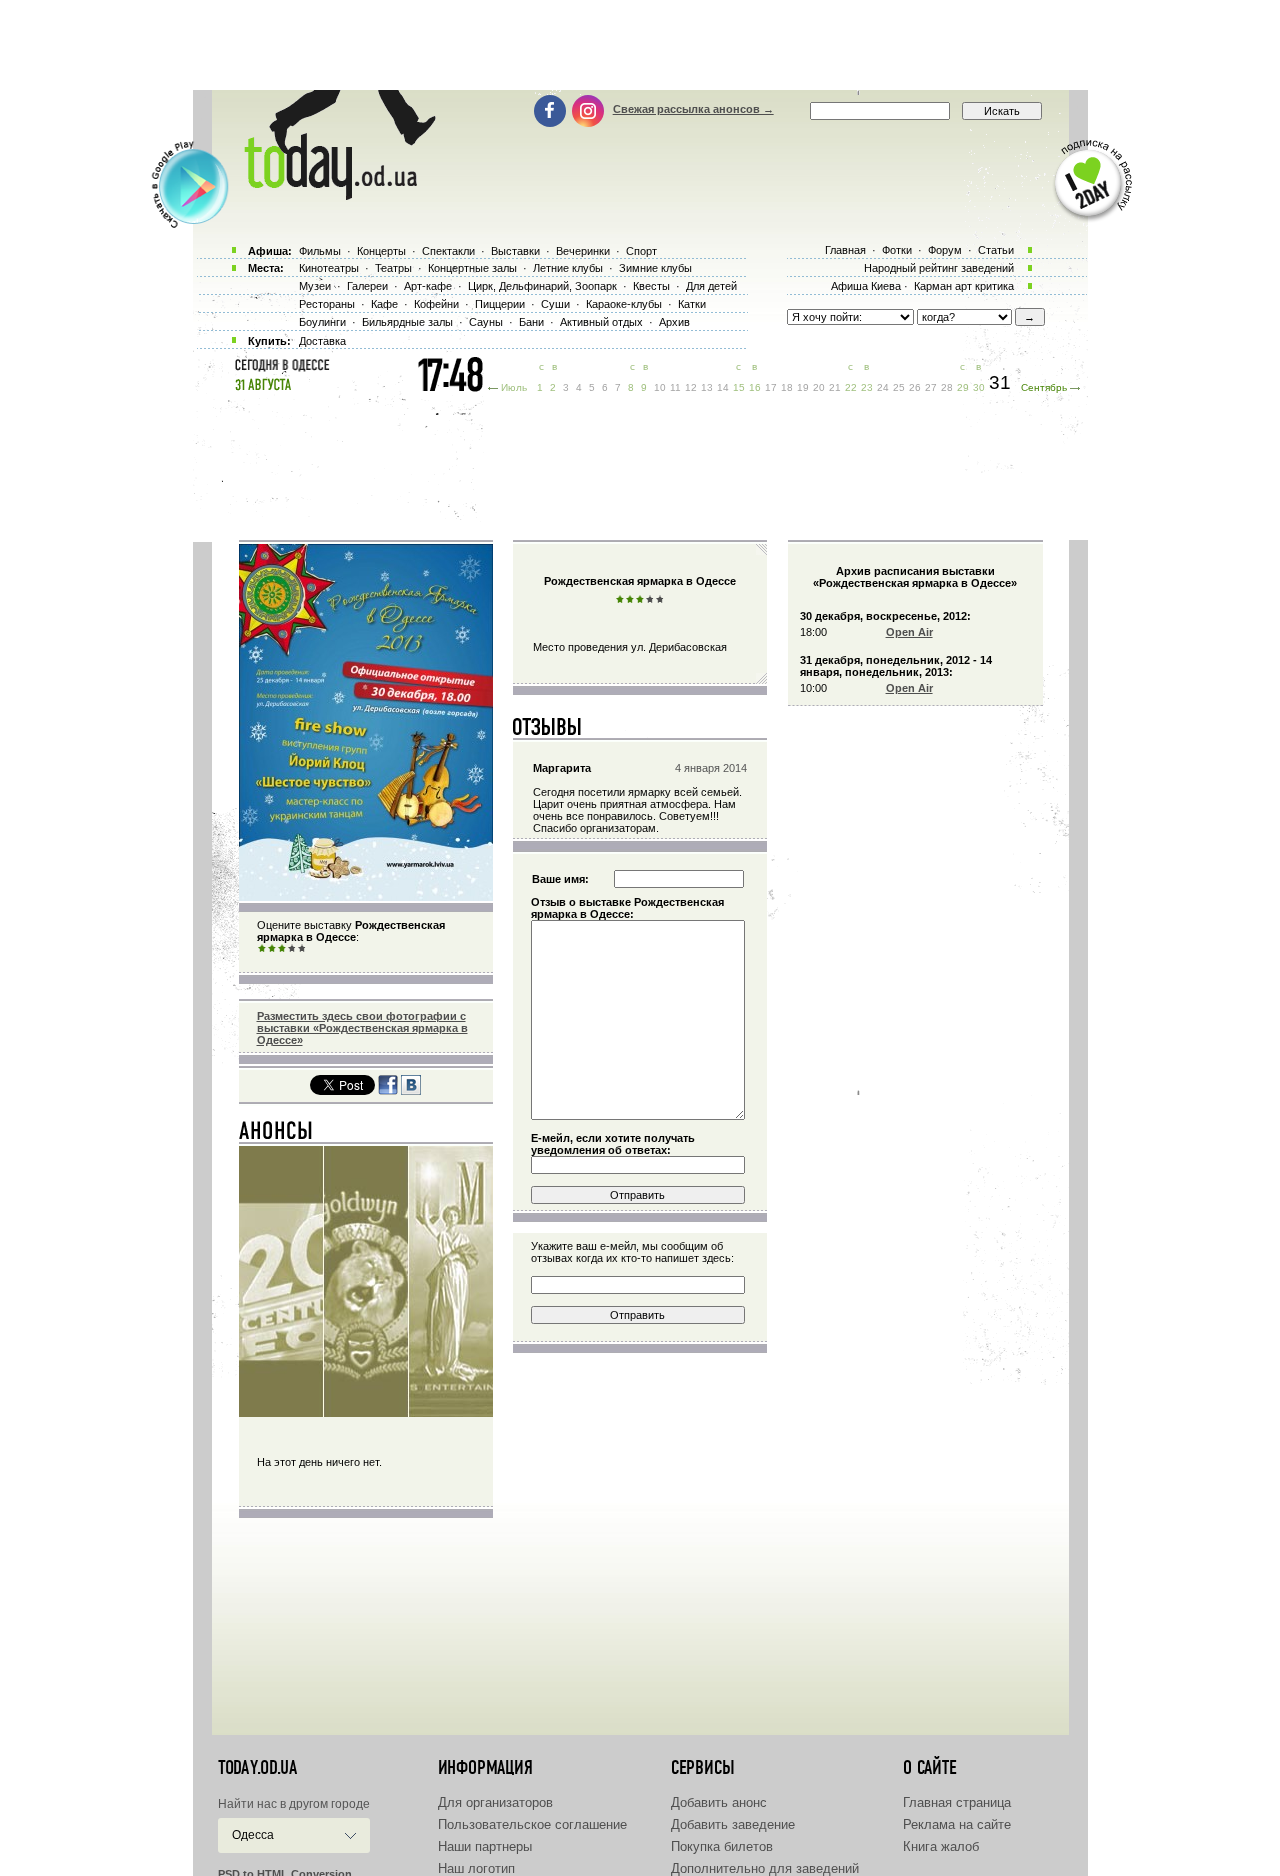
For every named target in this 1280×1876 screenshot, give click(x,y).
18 (787, 387)
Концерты (381, 251)
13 (707, 387)
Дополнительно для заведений (765, 1868)
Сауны (486, 322)
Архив (674, 322)
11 (675, 387)
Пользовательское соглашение (532, 1824)
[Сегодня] (276, 1135)
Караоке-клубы (624, 304)
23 (867, 387)
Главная (845, 250)
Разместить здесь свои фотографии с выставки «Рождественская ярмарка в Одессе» (362, 1028)
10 (660, 387)
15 (739, 387)
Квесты (651, 286)
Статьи (996, 250)
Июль (514, 387)
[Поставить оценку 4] (292, 949)
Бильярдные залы (407, 322)
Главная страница (957, 1802)
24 (883, 387)
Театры (393, 268)
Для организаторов (495, 1802)
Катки (692, 304)
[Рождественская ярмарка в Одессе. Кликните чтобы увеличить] (366, 897)
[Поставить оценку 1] (262, 949)
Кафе (384, 304)
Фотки (897, 250)
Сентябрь (1044, 387)
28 (947, 387)
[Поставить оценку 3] (282, 949)
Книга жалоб (941, 1846)
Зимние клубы (655, 268)
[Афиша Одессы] (330, 195)
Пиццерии (500, 304)
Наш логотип (476, 1868)
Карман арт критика (964, 286)
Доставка (322, 341)
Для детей (711, 286)
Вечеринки (583, 251)
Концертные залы (472, 268)
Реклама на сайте (957, 1824)
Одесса (253, 1835)
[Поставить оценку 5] (302, 949)
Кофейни (436, 304)
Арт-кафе (428, 286)
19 (803, 387)
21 (835, 387)
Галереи (367, 286)
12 (691, 387)
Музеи (315, 286)
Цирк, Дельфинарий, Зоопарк (542, 286)
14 (723, 387)
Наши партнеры (485, 1846)
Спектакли (448, 251)
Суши (555, 304)
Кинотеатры (329, 268)
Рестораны (327, 304)
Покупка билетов (722, 1846)
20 (819, 387)
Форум (945, 250)
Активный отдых (601, 322)
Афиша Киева (866, 286)
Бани (531, 322)
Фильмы (320, 251)
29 (963, 387)
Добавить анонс (719, 1802)
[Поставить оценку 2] (272, 949)
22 (851, 387)
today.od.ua (257, 1768)
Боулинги (322, 322)
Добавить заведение (733, 1824)
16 (755, 387)
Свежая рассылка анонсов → (693, 109)
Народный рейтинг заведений (939, 268)
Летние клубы (568, 268)
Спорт (641, 251)
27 (931, 387)
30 (979, 387)
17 (771, 387)
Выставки (515, 251)
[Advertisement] (640, 45)
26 (915, 387)
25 (899, 387)
